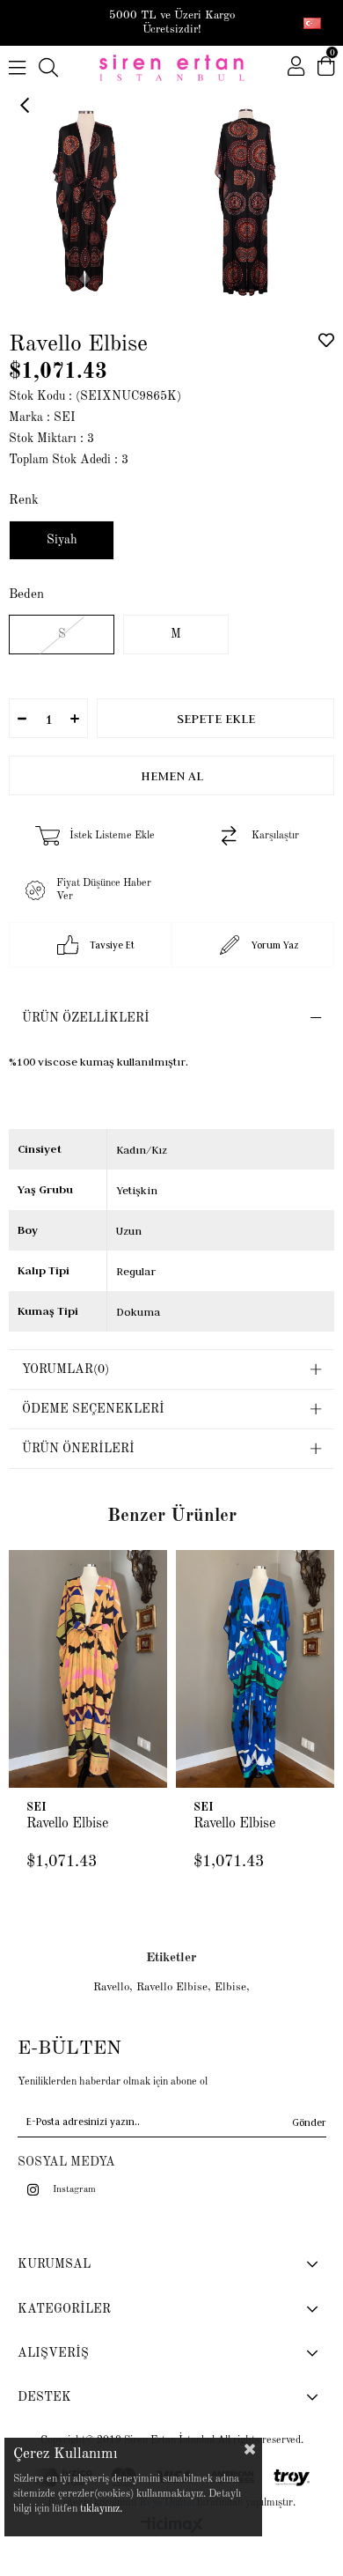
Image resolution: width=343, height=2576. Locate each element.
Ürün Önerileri (78, 1449)
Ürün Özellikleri (86, 1018)
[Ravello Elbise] (88, 1669)
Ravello (111, 1987)
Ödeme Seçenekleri (93, 1409)
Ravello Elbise (67, 1824)
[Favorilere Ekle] (326, 340)
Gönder (309, 2122)
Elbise (230, 1987)
